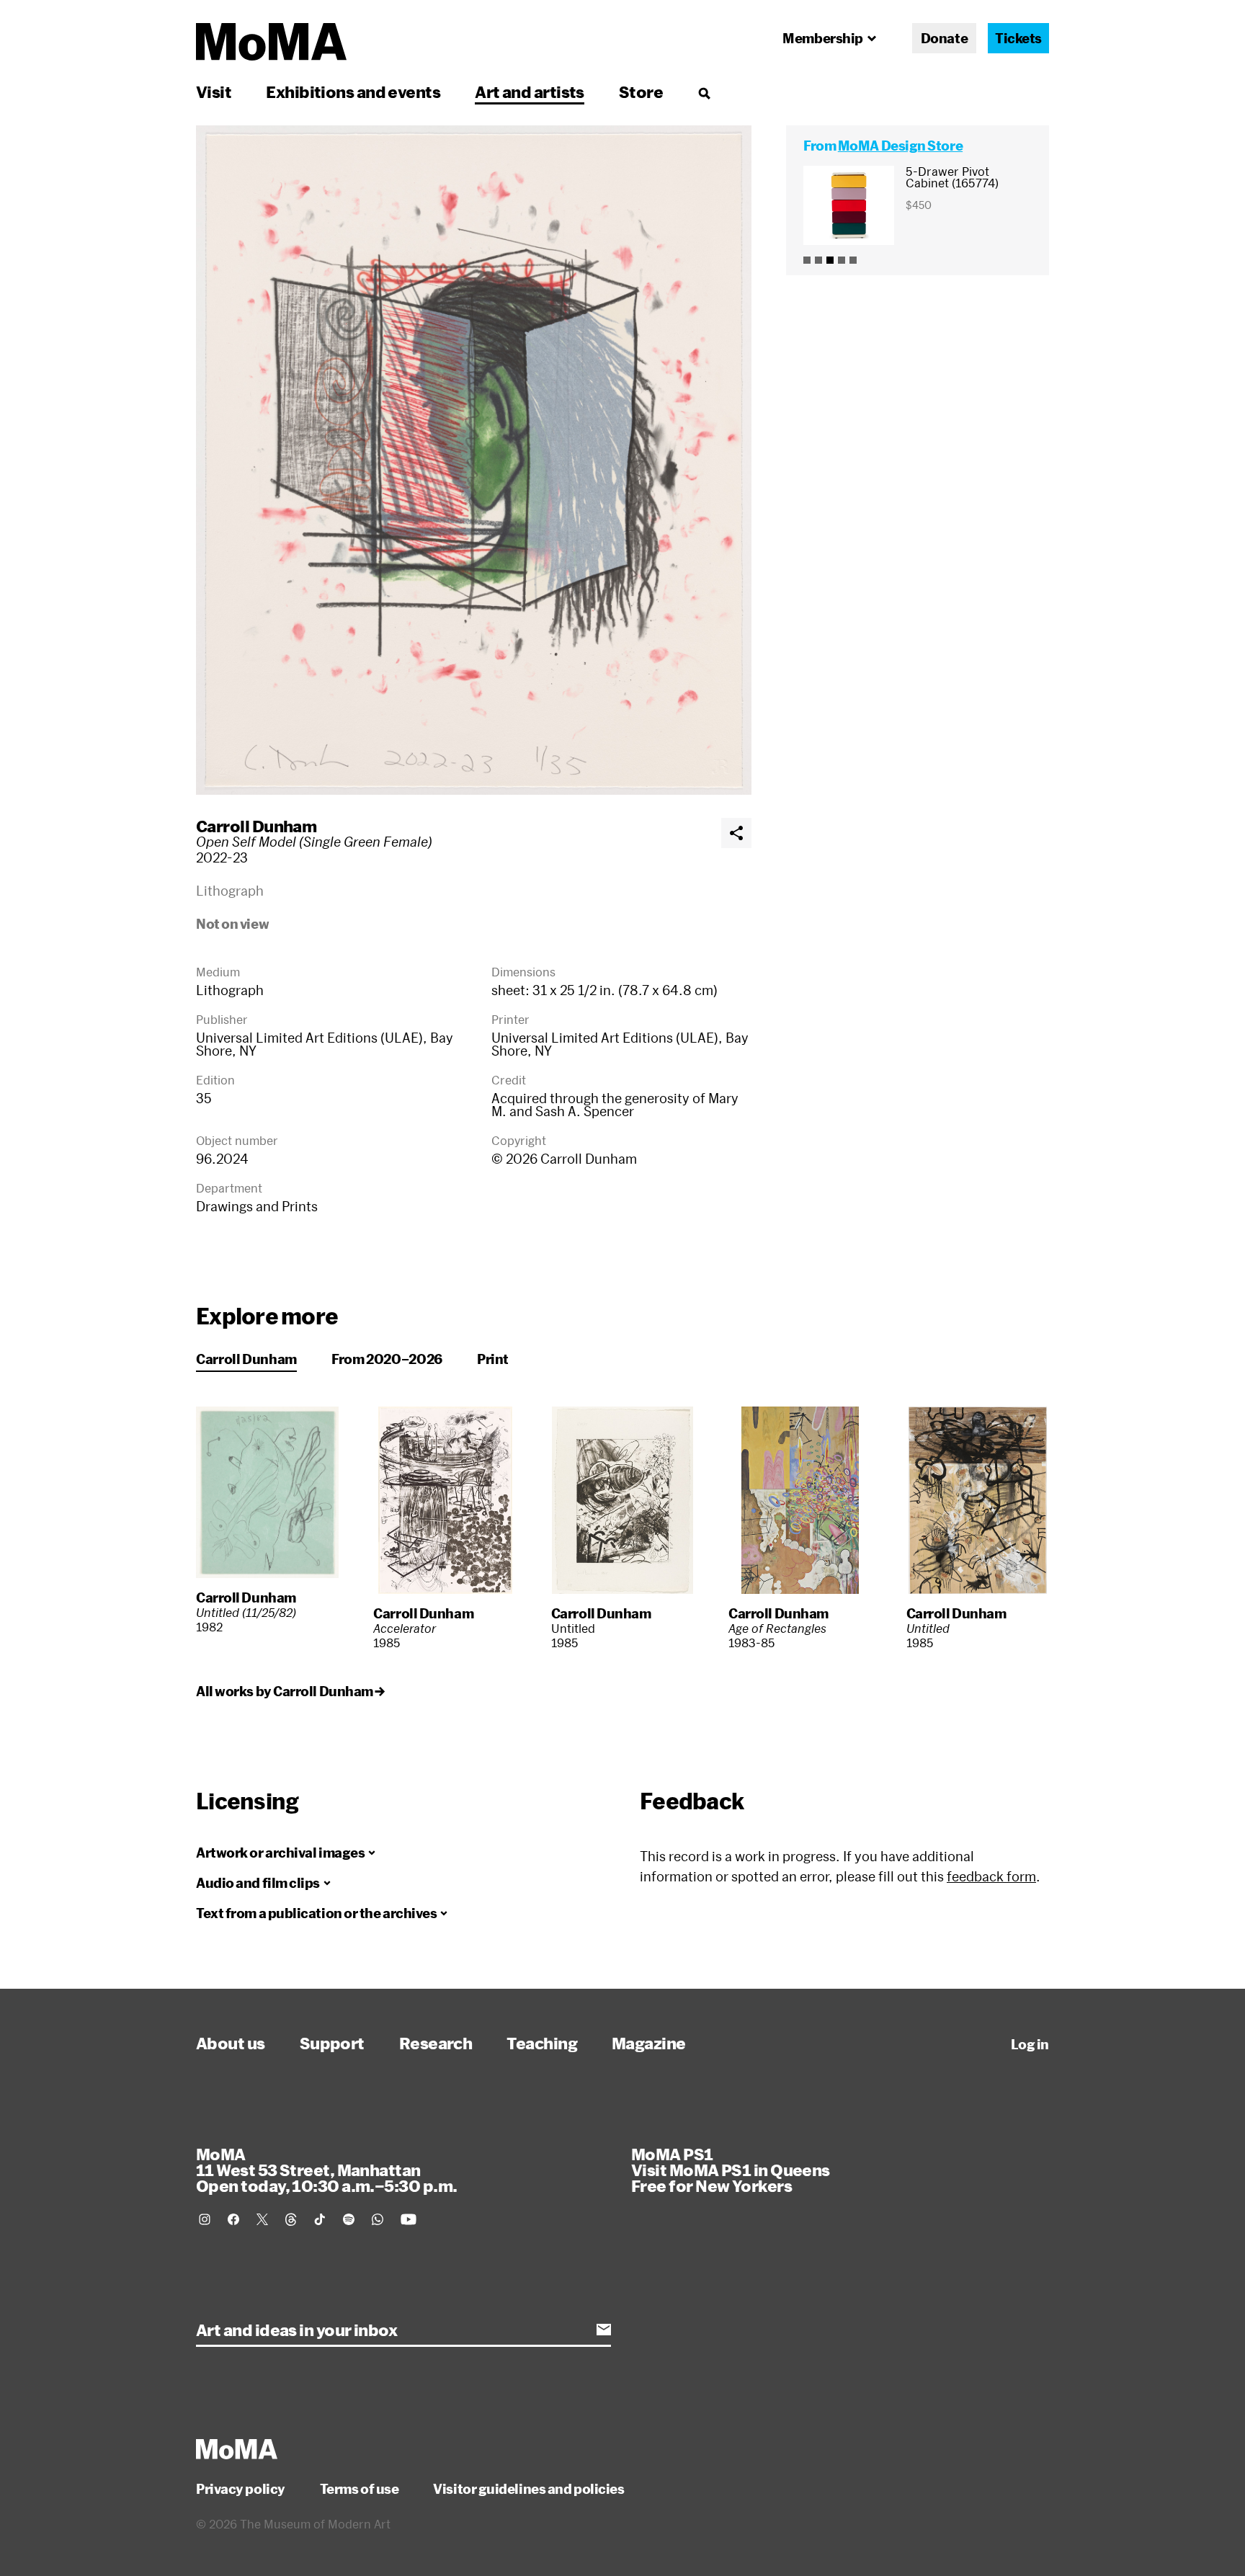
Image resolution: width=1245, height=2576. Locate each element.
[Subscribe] (604, 2330)
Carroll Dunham (256, 826)
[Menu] (704, 93)
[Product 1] (807, 260)
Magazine (649, 2043)
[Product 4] (842, 260)
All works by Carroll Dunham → (290, 1691)
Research (436, 2043)
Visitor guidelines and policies (528, 2489)
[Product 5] (853, 260)
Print (493, 1359)
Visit (214, 92)
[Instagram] (205, 2219)
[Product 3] (830, 260)
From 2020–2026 (387, 1359)
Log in (1030, 2044)
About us (231, 2043)
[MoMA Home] (271, 42)
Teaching (542, 2043)
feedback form (991, 1876)
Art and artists (530, 92)
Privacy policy (241, 2489)
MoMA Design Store (900, 146)
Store (641, 92)
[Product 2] (818, 260)
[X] (262, 2219)
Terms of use (360, 2489)
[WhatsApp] (378, 2219)
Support (332, 2043)
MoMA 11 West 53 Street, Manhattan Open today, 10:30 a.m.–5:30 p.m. (326, 2170)
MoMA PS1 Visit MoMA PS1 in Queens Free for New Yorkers (731, 2170)
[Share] (736, 833)
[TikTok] (320, 2219)
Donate (944, 38)
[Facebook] (233, 2219)
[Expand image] (474, 460)
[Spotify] (349, 2219)
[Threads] (291, 2219)
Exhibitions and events (353, 92)
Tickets (1018, 38)
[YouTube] (409, 2219)
